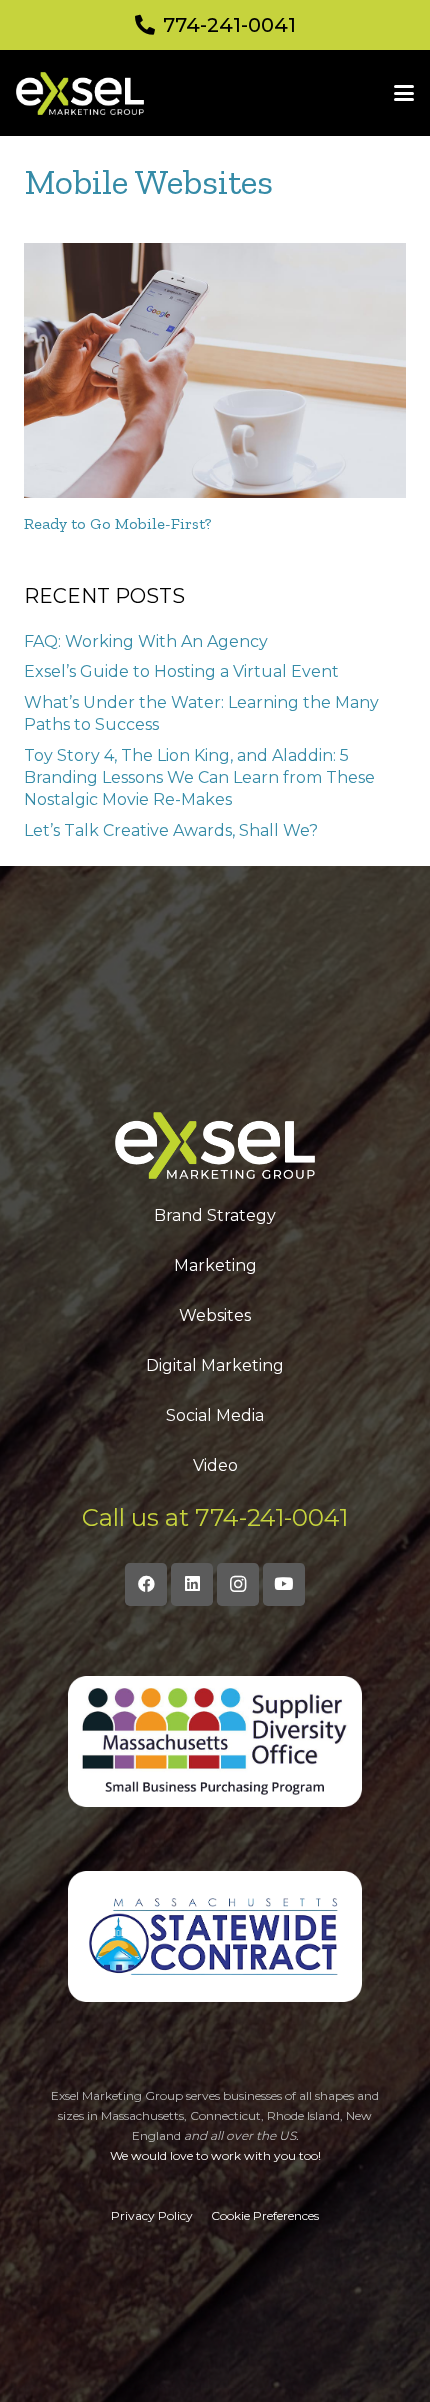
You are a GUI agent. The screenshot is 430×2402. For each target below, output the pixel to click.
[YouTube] (284, 1584)
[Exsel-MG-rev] (80, 93)
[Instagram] (238, 1584)
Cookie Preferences (265, 2215)
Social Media (215, 1415)
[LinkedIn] (192, 1584)
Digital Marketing (215, 1365)
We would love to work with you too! (215, 2155)
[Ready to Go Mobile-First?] (215, 370)
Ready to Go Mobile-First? (117, 523)
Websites (215, 1315)
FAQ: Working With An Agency (146, 641)
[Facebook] (146, 1584)
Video (215, 1465)
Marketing (215, 1265)
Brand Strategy (215, 1215)
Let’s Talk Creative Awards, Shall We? (171, 830)
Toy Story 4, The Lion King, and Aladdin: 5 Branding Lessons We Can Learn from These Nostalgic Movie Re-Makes (199, 778)
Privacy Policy (152, 2215)
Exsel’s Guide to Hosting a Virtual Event (181, 671)
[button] (404, 93)
